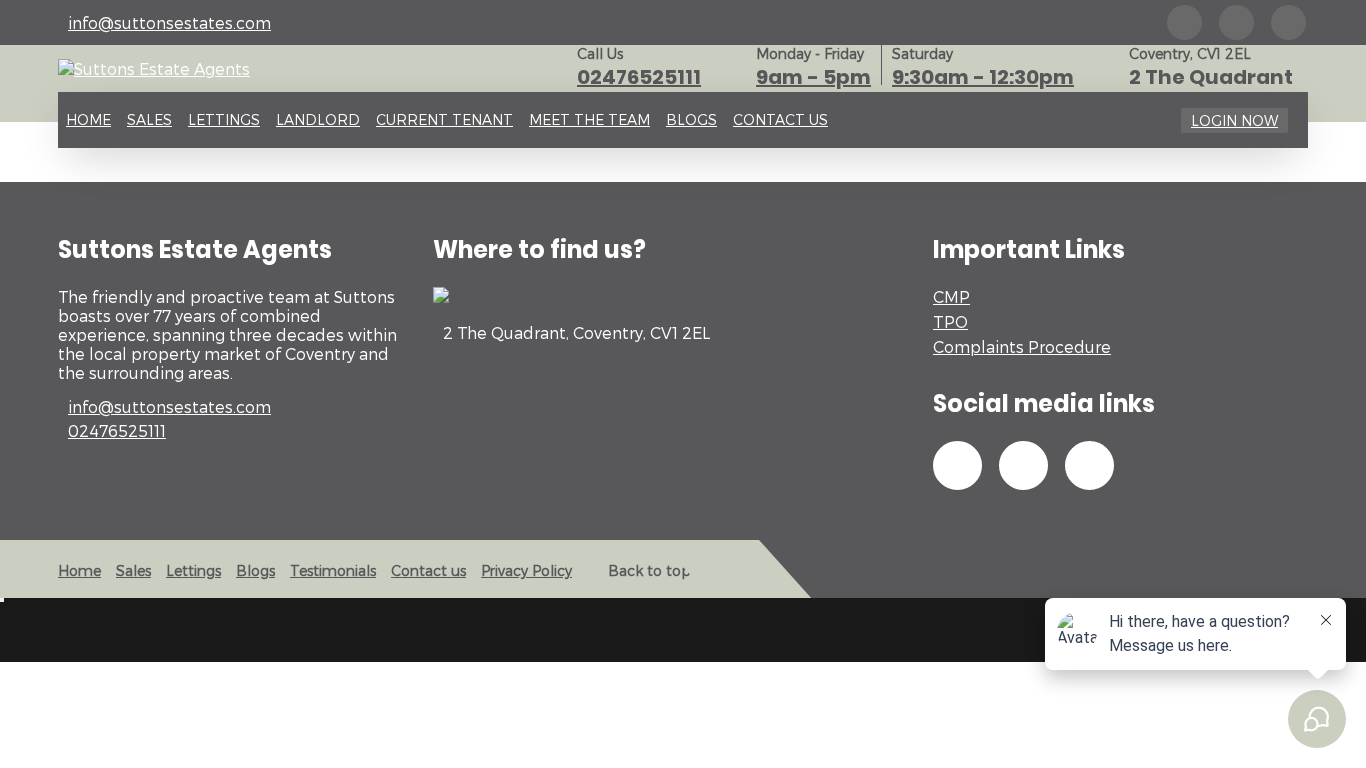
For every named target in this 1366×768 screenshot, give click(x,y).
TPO (950, 321)
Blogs (691, 119)
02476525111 (639, 77)
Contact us (780, 119)
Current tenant (444, 119)
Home (88, 119)
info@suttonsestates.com (169, 22)
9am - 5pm (813, 77)
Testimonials (333, 570)
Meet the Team (589, 119)
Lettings (224, 119)
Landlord (318, 119)
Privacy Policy (526, 570)
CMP (951, 296)
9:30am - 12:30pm (983, 77)
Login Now (1234, 120)
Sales (149, 119)
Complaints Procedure (1022, 346)
